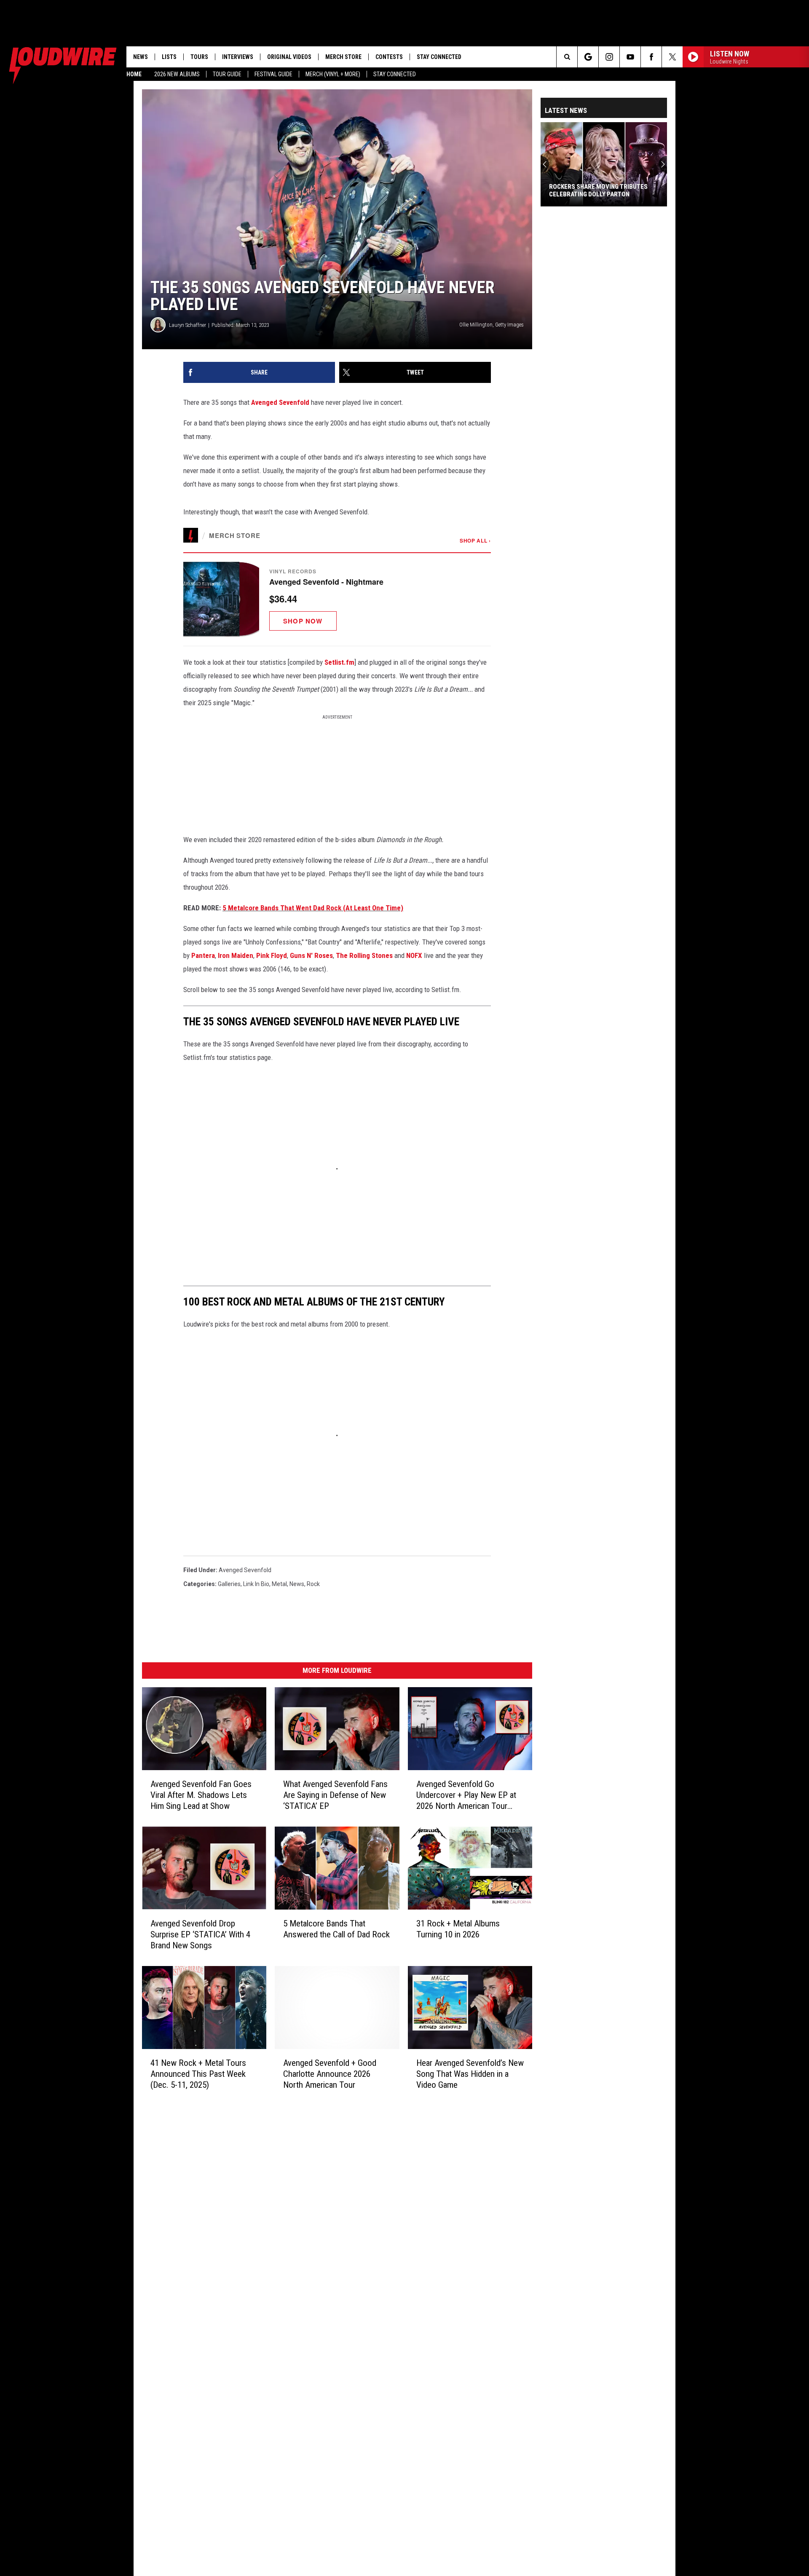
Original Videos (289, 57)
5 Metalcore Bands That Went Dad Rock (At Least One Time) (313, 908)
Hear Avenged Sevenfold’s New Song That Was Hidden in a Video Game (470, 2073)
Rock (313, 1584)
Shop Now (303, 621)
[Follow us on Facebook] (651, 57)
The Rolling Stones (364, 955)
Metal (279, 1584)
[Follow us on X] (672, 57)
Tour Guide (227, 74)
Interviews (238, 57)
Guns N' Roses (311, 955)
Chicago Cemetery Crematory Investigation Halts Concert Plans (604, 190)
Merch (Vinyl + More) (333, 74)
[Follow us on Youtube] (630, 57)
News (141, 57)
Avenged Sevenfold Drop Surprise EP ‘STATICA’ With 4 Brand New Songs (200, 1934)
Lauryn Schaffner (188, 325)
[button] (337, 599)
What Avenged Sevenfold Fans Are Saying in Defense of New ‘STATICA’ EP (335, 1795)
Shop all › (475, 540)
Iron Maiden (236, 955)
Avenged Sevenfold (280, 402)
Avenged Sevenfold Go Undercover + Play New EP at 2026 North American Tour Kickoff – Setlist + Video (466, 1795)
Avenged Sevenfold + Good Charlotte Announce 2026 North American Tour (330, 2073)
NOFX (414, 955)
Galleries (229, 1584)
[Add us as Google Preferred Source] (588, 57)
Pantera (203, 955)
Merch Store (343, 57)
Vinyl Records (293, 571)
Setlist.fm (339, 662)
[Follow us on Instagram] (609, 57)
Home (134, 74)
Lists (169, 57)
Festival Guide (273, 74)
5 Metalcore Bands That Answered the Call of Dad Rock (336, 1929)
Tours (199, 57)
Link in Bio (256, 1584)
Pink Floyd (272, 955)
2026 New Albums (177, 74)
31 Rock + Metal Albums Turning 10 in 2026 (458, 1929)
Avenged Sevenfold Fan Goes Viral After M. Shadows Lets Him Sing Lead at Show (201, 1795)
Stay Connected (395, 74)
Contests (389, 57)
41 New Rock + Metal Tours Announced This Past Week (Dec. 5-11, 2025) (198, 2073)
